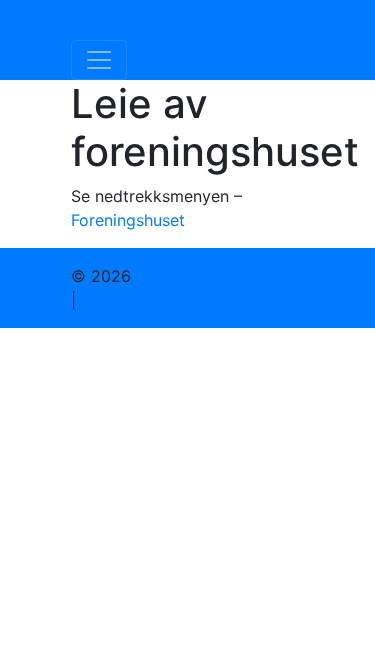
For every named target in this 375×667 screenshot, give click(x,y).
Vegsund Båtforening (170, 20)
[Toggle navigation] (99, 60)
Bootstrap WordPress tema (183, 300)
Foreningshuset (128, 220)
